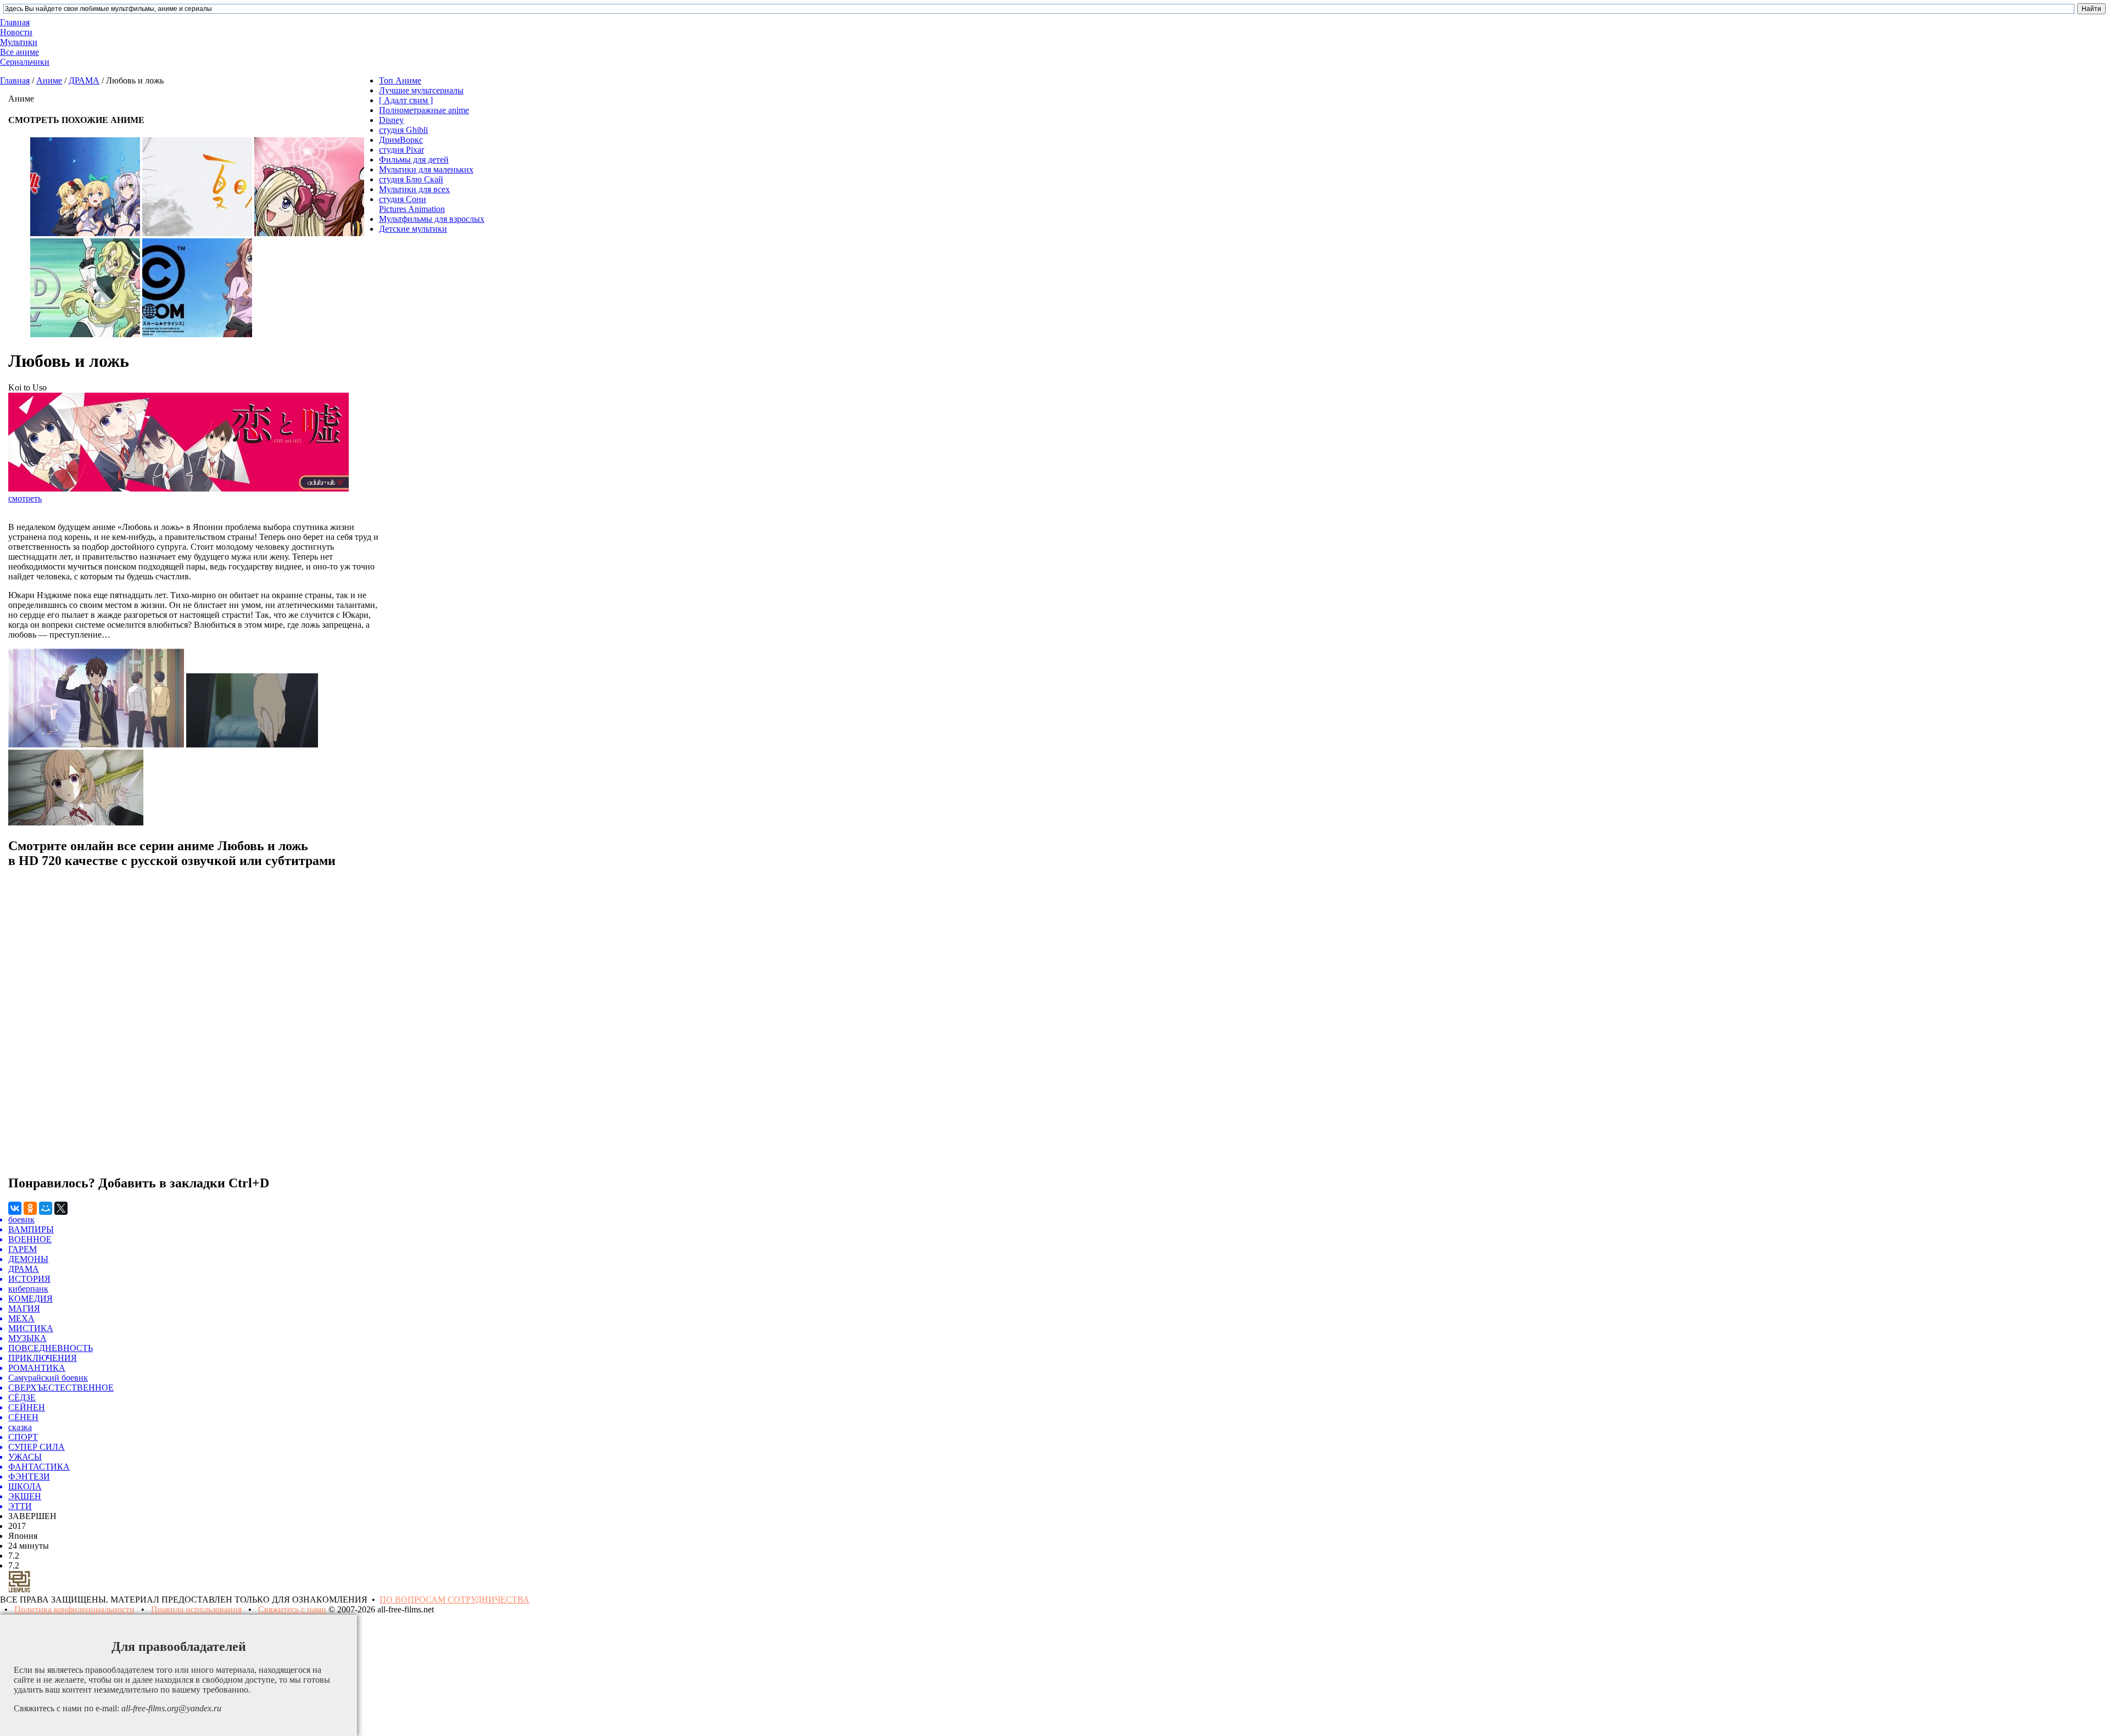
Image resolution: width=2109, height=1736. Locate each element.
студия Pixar (401, 150)
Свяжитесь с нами (292, 1609)
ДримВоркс (401, 140)
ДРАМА (84, 80)
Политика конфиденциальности (74, 1609)
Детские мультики (413, 229)
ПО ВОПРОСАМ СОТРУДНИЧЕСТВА (454, 1600)
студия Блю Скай (411, 179)
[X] (61, 1208)
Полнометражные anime (424, 110)
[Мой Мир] (46, 1208)
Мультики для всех (414, 189)
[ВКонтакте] (15, 1208)
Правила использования (196, 1609)
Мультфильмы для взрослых (432, 219)
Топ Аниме (400, 80)
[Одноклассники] (30, 1208)
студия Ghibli (403, 130)
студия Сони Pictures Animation (412, 204)
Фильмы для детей (414, 160)
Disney (391, 120)
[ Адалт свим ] (406, 100)
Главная (15, 80)
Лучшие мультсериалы (421, 90)
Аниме (49, 80)
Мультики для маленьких (426, 169)
